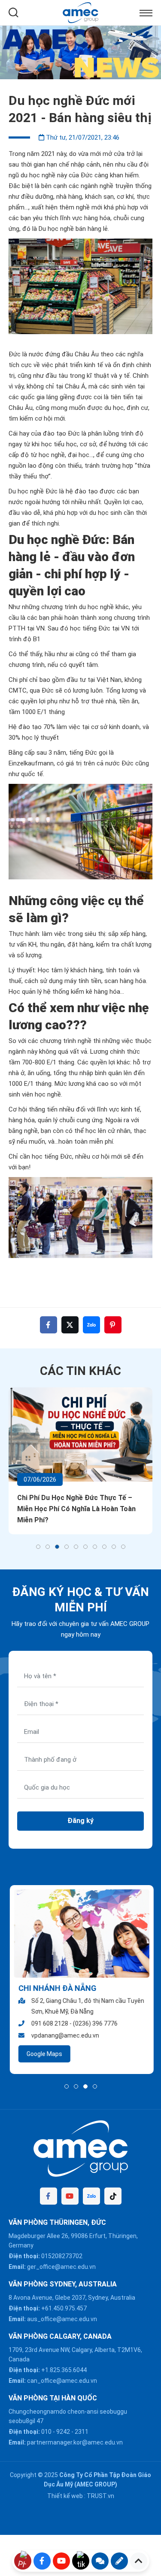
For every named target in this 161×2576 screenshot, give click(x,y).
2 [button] (48, 1547)
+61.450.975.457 (64, 2308)
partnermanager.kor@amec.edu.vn (75, 2442)
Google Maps (43, 2054)
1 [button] (38, 1547)
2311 (82, 2432)
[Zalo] (91, 2196)
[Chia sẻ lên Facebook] (49, 1325)
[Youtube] (70, 2196)
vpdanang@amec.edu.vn (64, 2035)
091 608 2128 (49, 2023)
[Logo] (80, 12)
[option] (80, 52)
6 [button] (85, 1547)
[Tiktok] (113, 2196)
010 (46, 2432)
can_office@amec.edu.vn (62, 2381)
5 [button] (76, 1547)
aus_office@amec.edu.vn (62, 2319)
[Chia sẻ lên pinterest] (113, 1325)
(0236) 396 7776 (94, 2023)
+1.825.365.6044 (64, 2370)
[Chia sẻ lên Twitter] (70, 1325)
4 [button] (67, 1547)
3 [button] (57, 1547)
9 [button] (114, 1547)
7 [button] (95, 1547)
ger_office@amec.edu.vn (61, 2267)
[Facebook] (49, 2196)
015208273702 (62, 2256)
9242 (63, 2432)
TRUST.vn (100, 2496)
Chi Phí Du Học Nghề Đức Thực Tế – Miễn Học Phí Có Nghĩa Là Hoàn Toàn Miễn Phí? (76, 1509)
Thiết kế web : (66, 2496)
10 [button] (123, 1547)
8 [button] (104, 1547)
